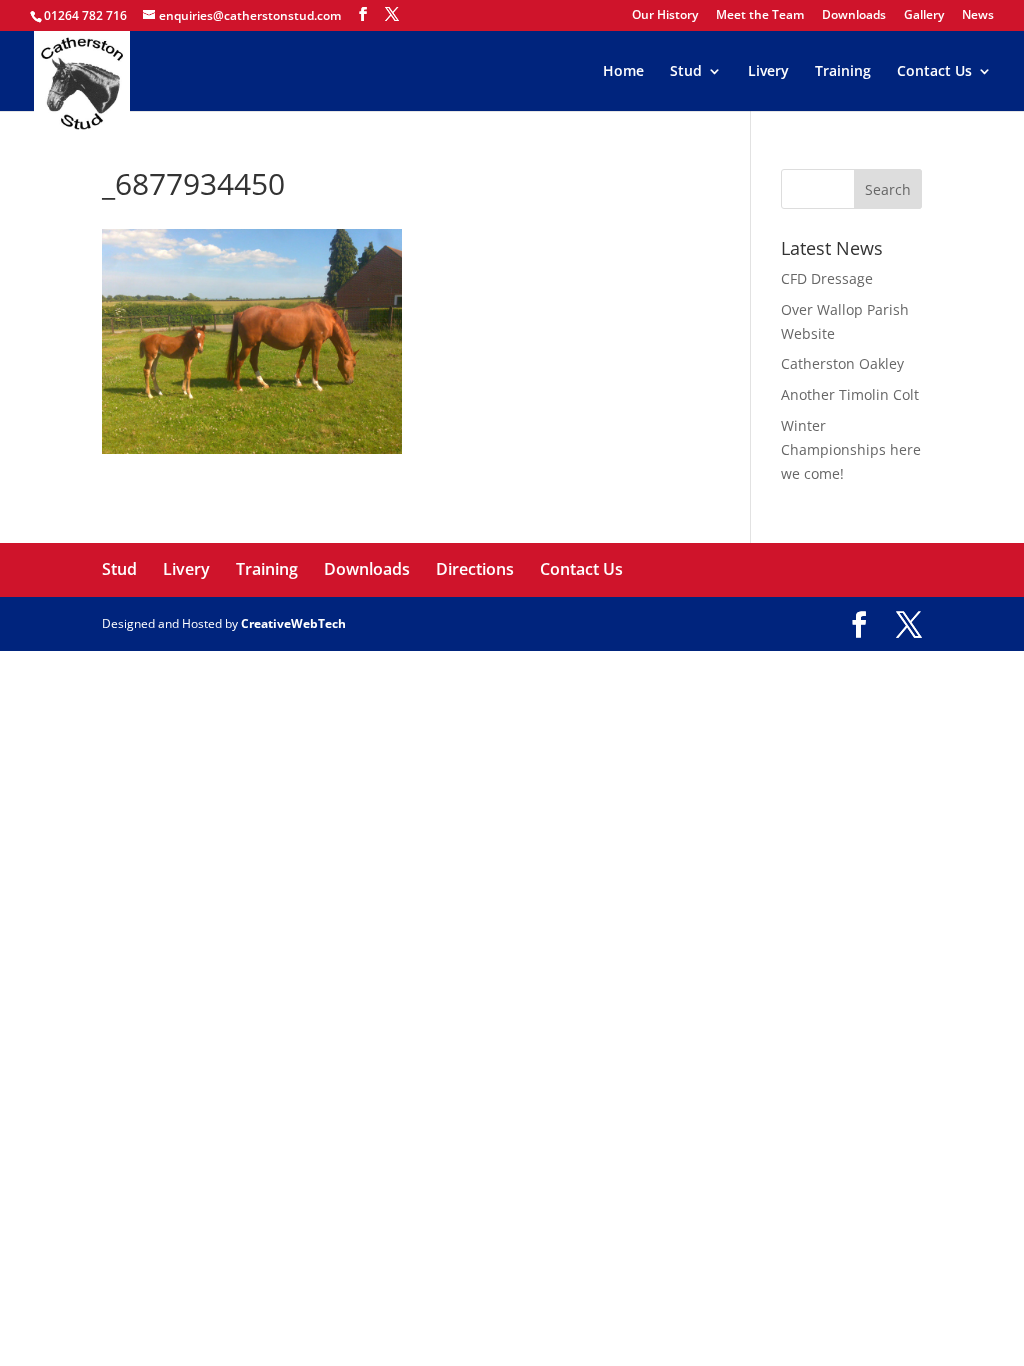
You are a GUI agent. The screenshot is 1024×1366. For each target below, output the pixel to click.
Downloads (854, 16)
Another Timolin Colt (850, 394)
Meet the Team (760, 16)
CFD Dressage (827, 278)
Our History (665, 16)
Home (623, 72)
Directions (475, 569)
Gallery (924, 16)
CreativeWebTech (293, 623)
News (978, 16)
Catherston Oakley (842, 363)
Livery (768, 72)
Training (843, 72)
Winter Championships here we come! (851, 449)
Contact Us (934, 72)
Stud (686, 72)
